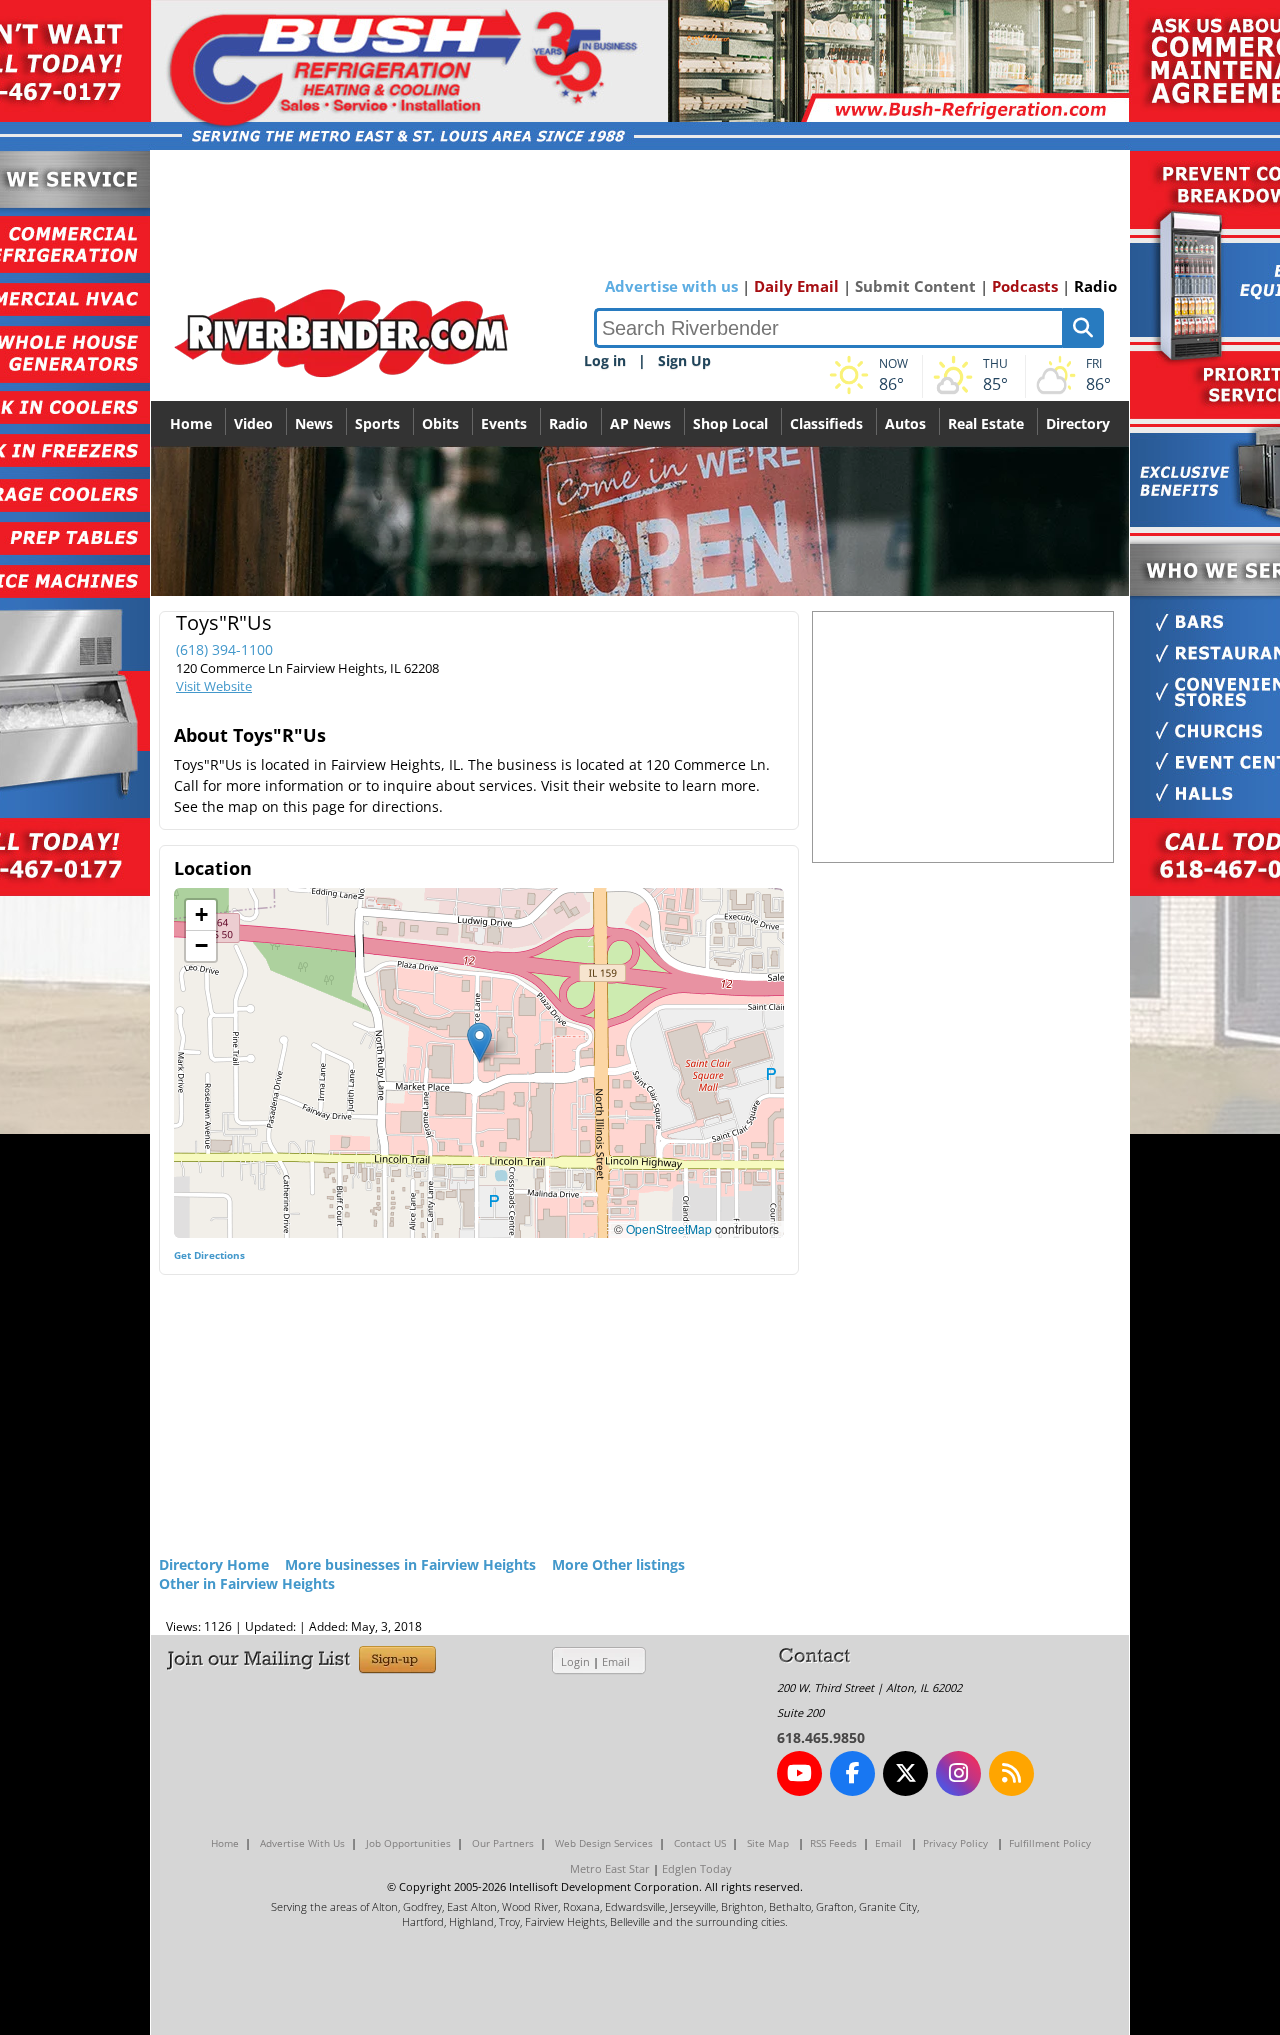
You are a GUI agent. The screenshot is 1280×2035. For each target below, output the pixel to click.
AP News (640, 423)
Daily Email (796, 286)
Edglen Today (697, 1868)
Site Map (768, 1843)
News (314, 423)
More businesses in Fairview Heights (410, 1564)
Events (504, 423)
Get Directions (209, 1255)
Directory (1078, 423)
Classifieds (826, 423)
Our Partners (503, 1843)
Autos (905, 423)
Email (616, 1661)
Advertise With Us (302, 1843)
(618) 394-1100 (224, 649)
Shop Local (730, 423)
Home (191, 423)
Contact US (700, 1843)
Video (253, 423)
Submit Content (915, 286)
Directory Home (214, 1564)
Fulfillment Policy (1050, 1843)
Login (575, 1661)
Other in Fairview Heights (247, 1583)
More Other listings (618, 1564)
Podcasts (1025, 286)
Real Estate (986, 423)
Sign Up (684, 360)
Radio (1095, 286)
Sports (377, 423)
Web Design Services (604, 1843)
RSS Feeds (833, 1843)
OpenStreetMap (669, 1228)
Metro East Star (610, 1868)
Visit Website (214, 686)
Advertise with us (671, 286)
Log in (605, 360)
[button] (479, 1042)
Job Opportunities (408, 1843)
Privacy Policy (955, 1843)
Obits (440, 423)
